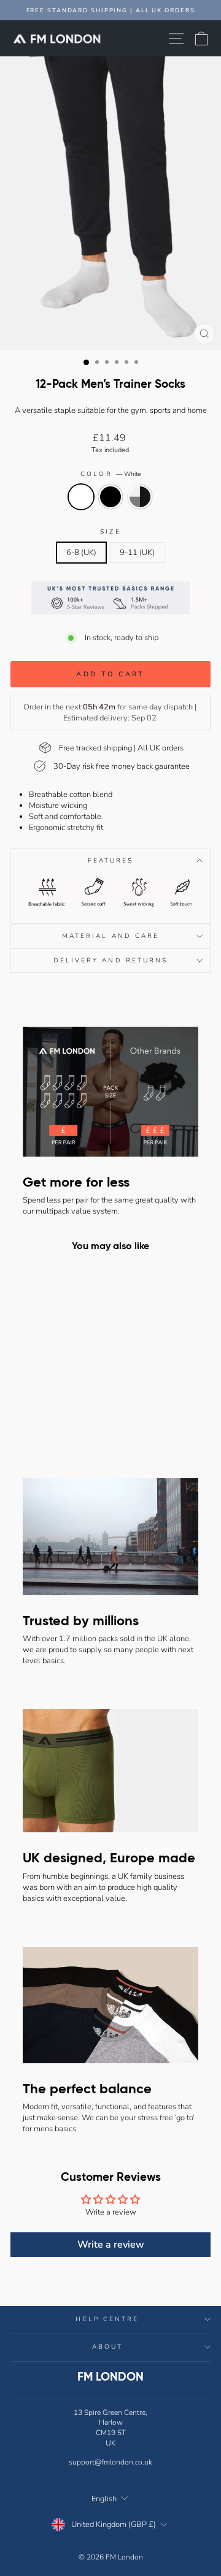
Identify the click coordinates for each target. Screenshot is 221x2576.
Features (111, 861)
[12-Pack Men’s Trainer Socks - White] (34, 1418)
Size (110, 532)
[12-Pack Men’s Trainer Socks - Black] (48, 1418)
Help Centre (107, 2319)
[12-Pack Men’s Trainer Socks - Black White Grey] (62, 1418)
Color (110, 474)
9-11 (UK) (137, 553)
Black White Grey (140, 497)
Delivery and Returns (111, 961)
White (81, 497)
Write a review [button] (111, 2245)
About (107, 2347)
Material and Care (111, 936)
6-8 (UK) (81, 553)
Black (110, 497)
